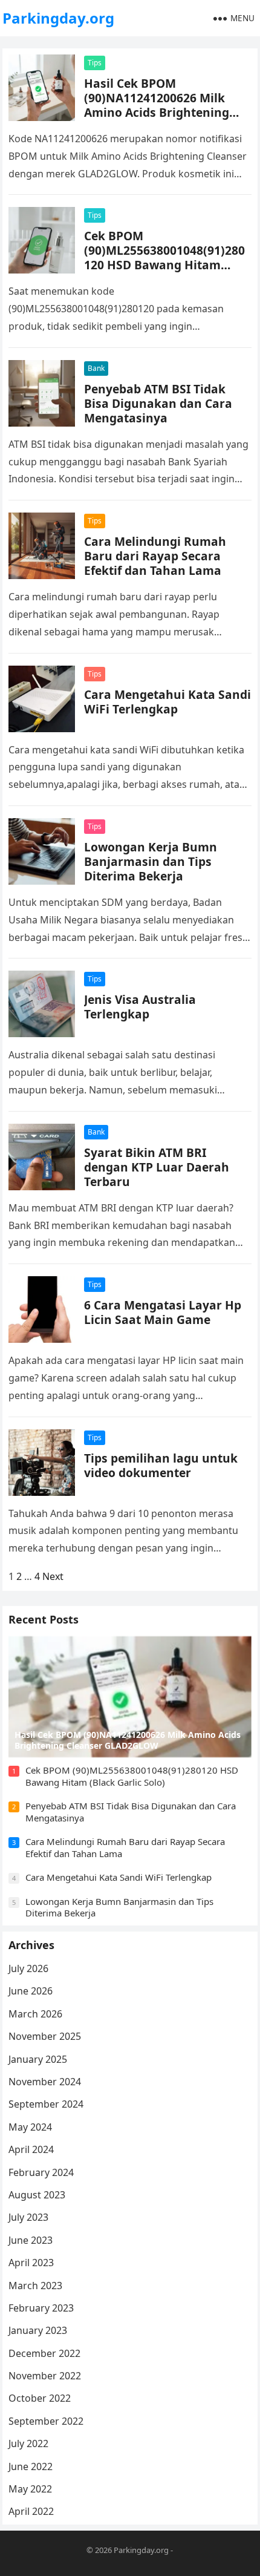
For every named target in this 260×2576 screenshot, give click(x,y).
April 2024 (31, 2149)
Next (53, 1576)
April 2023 (31, 2263)
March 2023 (35, 2286)
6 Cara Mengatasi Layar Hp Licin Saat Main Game (163, 1312)
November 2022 (45, 2376)
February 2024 (41, 2172)
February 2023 (41, 2308)
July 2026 (28, 1968)
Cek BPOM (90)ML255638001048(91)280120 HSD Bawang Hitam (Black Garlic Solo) (164, 257)
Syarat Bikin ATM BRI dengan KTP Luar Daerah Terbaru (157, 1167)
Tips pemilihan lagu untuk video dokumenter (161, 1465)
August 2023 (37, 2195)
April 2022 (31, 2511)
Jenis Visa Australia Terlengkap (140, 1007)
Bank (96, 368)
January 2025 (38, 2059)
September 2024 (46, 2104)
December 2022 (44, 2353)
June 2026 (31, 1991)
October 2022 (40, 2398)
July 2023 (28, 2217)
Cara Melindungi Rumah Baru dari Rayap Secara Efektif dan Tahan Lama (155, 556)
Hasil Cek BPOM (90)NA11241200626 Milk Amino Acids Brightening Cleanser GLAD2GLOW (157, 105)
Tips (95, 63)
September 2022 (46, 2421)
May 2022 (30, 2489)
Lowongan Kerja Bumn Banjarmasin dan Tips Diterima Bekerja (151, 861)
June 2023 (31, 2240)
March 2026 (35, 2014)
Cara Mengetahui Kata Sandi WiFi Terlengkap (167, 702)
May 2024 (30, 2127)
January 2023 (38, 2330)
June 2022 (31, 2466)
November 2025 (45, 2036)
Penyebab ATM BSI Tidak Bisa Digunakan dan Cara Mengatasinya (158, 403)
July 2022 (28, 2443)
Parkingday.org (58, 18)
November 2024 (45, 2082)
